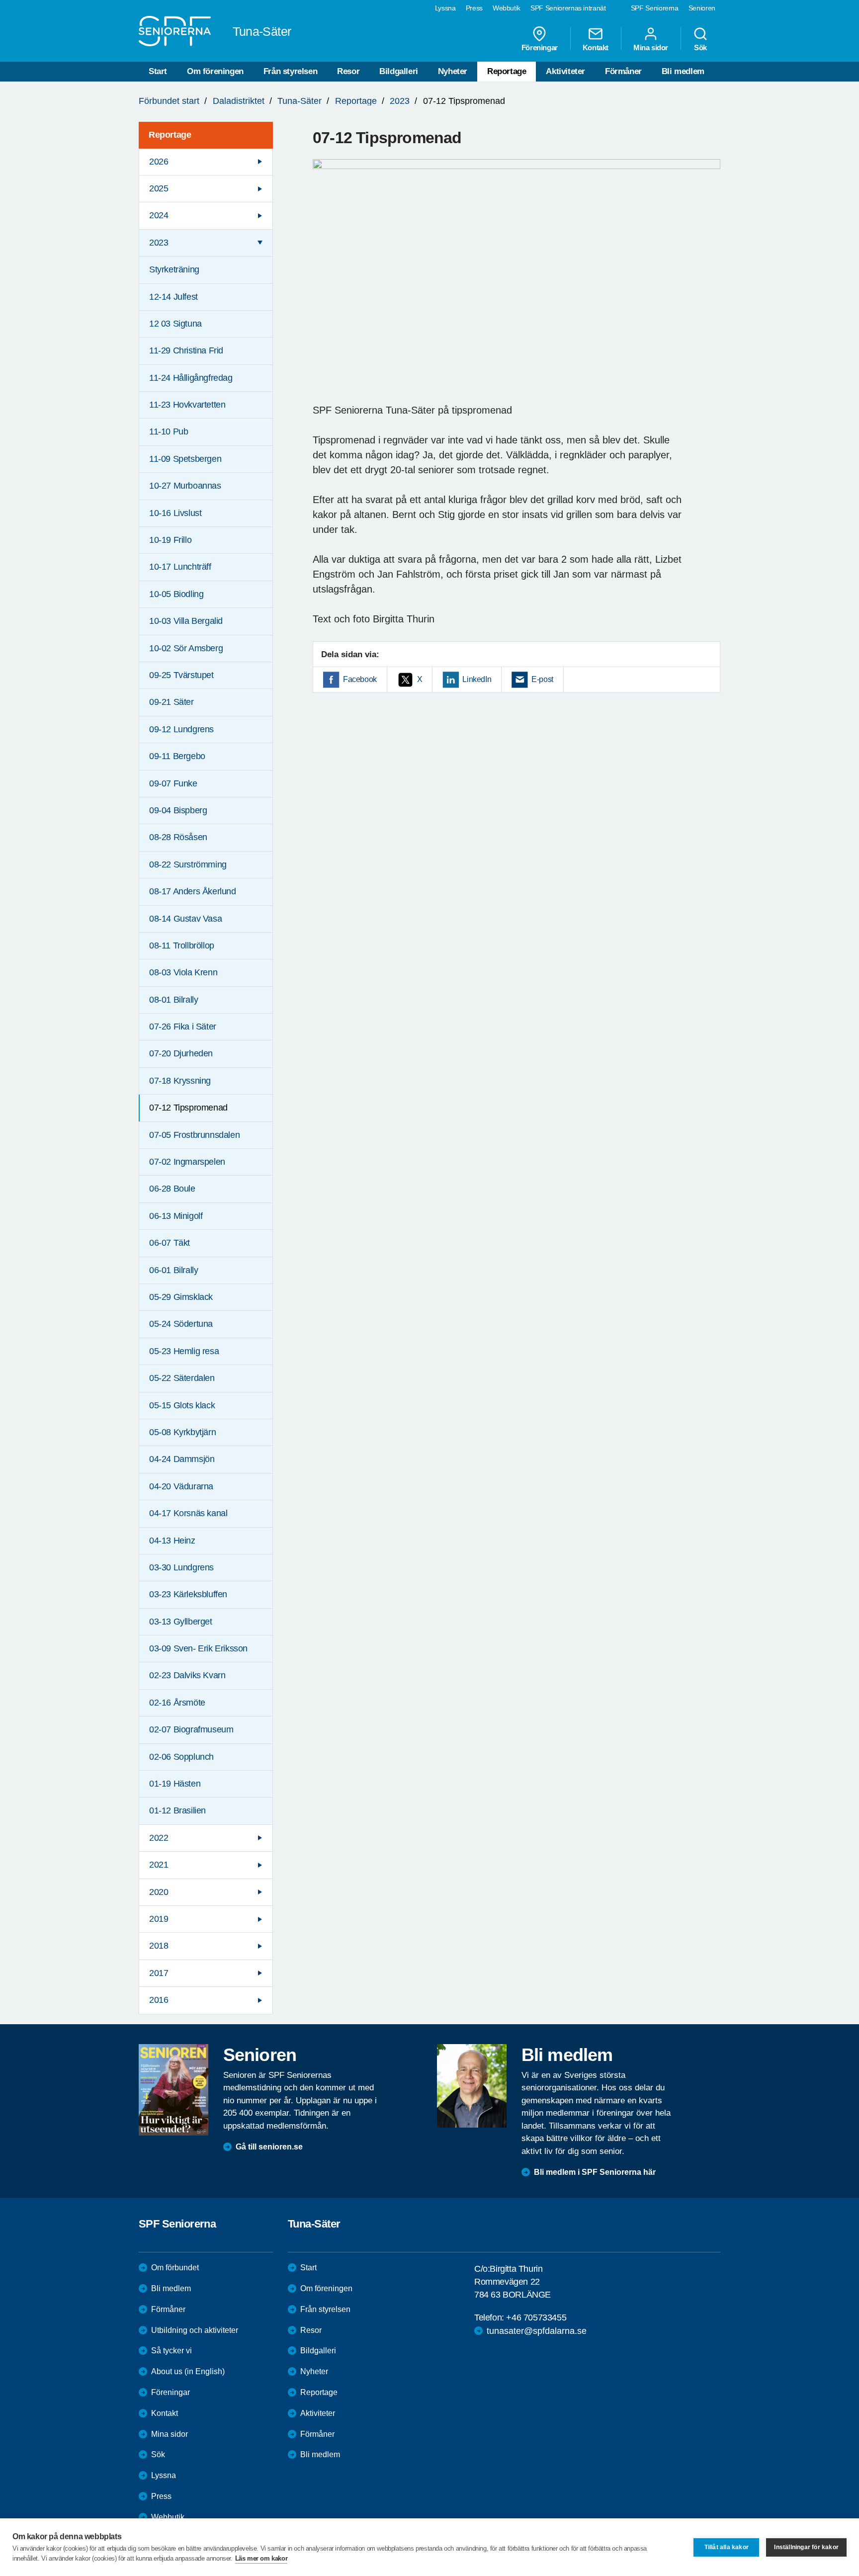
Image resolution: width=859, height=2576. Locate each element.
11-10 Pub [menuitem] (169, 431)
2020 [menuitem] (159, 1892)
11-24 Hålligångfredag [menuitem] (191, 378)
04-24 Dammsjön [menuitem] (182, 1459)
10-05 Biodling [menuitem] (176, 594)
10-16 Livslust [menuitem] (175, 513)
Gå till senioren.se (269, 2147)
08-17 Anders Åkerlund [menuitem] (193, 891)
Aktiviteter (565, 71)
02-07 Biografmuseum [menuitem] (191, 1729)
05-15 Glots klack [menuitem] (182, 1405)
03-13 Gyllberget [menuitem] (181, 1622)
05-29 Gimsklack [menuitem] (181, 1297)
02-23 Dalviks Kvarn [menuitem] (187, 1675)
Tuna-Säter (300, 101)
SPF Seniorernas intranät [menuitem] (568, 8)
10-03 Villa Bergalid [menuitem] (186, 621)
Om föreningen (215, 71)
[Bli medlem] (472, 2086)
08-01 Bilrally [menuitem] (173, 1000)
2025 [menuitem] (159, 188)
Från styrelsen (290, 71)
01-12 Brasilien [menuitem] (177, 1810)
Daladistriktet (239, 101)
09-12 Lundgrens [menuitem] (181, 729)
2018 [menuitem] (159, 1946)
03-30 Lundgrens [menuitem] (181, 1567)
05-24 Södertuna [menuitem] (181, 1324)
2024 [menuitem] (159, 215)
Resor (348, 71)
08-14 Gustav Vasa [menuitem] (185, 919)
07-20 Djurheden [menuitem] (181, 1053)
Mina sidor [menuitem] (651, 47)
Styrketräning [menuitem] (174, 269)
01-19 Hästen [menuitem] (175, 1784)
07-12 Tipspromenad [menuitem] (188, 1108)
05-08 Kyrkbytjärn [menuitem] (182, 1432)
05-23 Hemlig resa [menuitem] (184, 1351)
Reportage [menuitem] (170, 135)
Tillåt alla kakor (727, 2547)
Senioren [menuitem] (702, 8)
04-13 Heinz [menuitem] (172, 1541)
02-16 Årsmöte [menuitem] (177, 1703)
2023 (400, 101)
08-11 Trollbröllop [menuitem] (182, 945)
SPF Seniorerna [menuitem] (655, 8)
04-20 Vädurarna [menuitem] (181, 1486)
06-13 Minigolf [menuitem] (176, 1216)
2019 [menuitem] (159, 1919)
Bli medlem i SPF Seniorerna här (595, 2172)
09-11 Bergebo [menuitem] (177, 756)
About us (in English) (188, 2371)
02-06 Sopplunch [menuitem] (181, 1757)
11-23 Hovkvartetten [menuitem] (187, 405)
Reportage (507, 71)
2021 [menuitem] (159, 1865)
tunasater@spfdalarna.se (537, 2331)
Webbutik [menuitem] (507, 8)
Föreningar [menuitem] (540, 47)
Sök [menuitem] (700, 47)
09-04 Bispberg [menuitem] (178, 810)
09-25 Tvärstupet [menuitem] (181, 675)
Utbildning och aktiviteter (195, 2330)
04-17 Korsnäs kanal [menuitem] (188, 1513)
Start (158, 71)
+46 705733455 (536, 2318)
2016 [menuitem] (159, 2000)
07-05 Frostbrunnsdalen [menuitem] (194, 1135)
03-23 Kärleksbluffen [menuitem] (188, 1594)
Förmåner (623, 71)
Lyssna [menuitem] (445, 8)
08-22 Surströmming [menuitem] (188, 864)
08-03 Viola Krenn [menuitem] (183, 972)
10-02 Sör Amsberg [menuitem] (186, 648)
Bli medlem (683, 71)
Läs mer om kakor (261, 2558)
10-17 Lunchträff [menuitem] (180, 567)
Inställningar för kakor (806, 2547)
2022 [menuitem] (159, 1838)
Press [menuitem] (474, 8)
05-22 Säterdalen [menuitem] (182, 1378)
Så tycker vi (172, 2351)
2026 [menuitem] (159, 162)
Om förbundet (175, 2268)
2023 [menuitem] (159, 243)
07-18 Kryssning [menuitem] (180, 1081)
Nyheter (453, 71)
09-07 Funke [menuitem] (173, 783)
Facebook (360, 679)
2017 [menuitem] (159, 1973)
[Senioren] (173, 2090)
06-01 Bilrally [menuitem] (173, 1270)
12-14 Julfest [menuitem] (173, 297)
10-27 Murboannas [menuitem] (185, 486)
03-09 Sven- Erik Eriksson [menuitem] (198, 1648)
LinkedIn (477, 679)
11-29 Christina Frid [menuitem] (186, 350)
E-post (542, 679)
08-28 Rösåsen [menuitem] (178, 837)
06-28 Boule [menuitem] (172, 1189)
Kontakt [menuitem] (596, 47)
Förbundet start (169, 101)
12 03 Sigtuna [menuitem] (175, 324)
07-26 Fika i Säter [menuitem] (183, 1027)
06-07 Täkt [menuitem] (170, 1243)
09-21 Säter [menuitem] (172, 702)
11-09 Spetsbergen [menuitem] (185, 459)
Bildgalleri (399, 71)
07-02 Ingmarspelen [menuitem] (187, 1162)
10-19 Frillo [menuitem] (170, 540)
